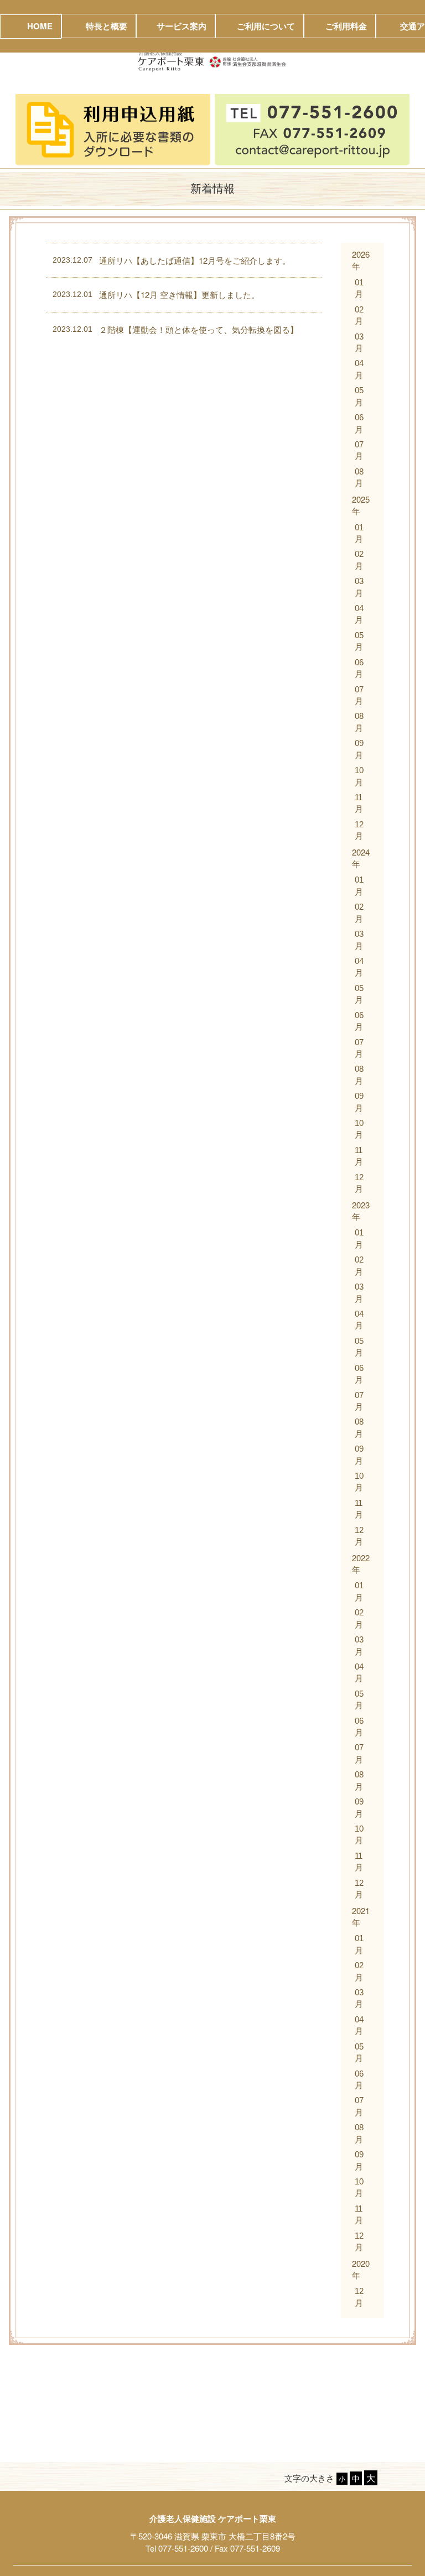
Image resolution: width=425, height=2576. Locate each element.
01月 (359, 288)
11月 (359, 803)
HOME (40, 26)
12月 (359, 830)
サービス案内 (182, 26)
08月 (359, 477)
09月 (359, 749)
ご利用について (266, 26)
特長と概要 (107, 26)
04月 (359, 369)
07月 (359, 450)
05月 (359, 396)
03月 (359, 342)
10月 (359, 776)
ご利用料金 (346, 26)
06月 (359, 423)
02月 (359, 315)
